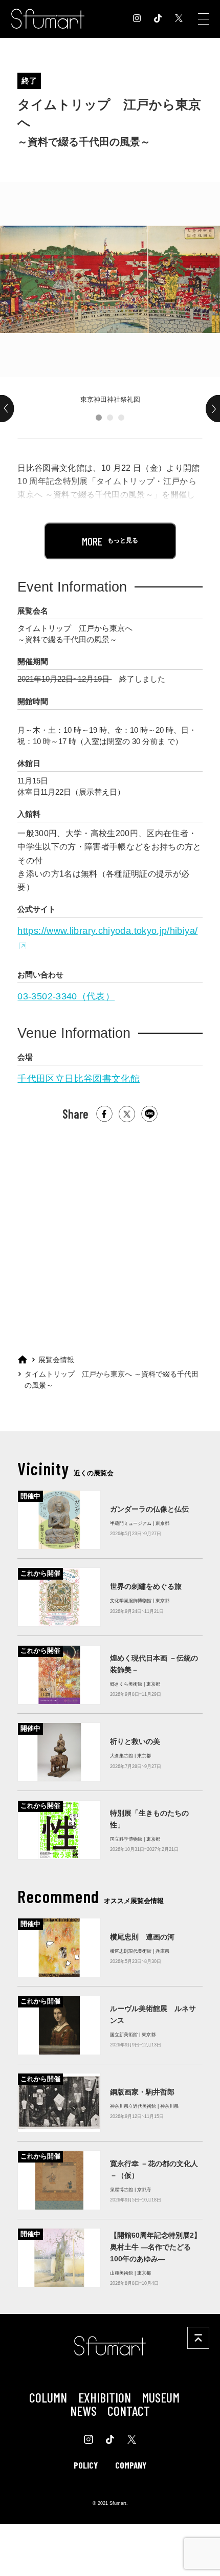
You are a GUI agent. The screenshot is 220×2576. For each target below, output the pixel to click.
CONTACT (129, 2410)
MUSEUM (161, 2397)
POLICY (86, 2465)
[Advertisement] (109, 1233)
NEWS (83, 2410)
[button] (99, 418)
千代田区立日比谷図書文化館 (79, 1079)
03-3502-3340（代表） (66, 996)
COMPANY (131, 2465)
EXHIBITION (105, 2397)
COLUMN (48, 2397)
